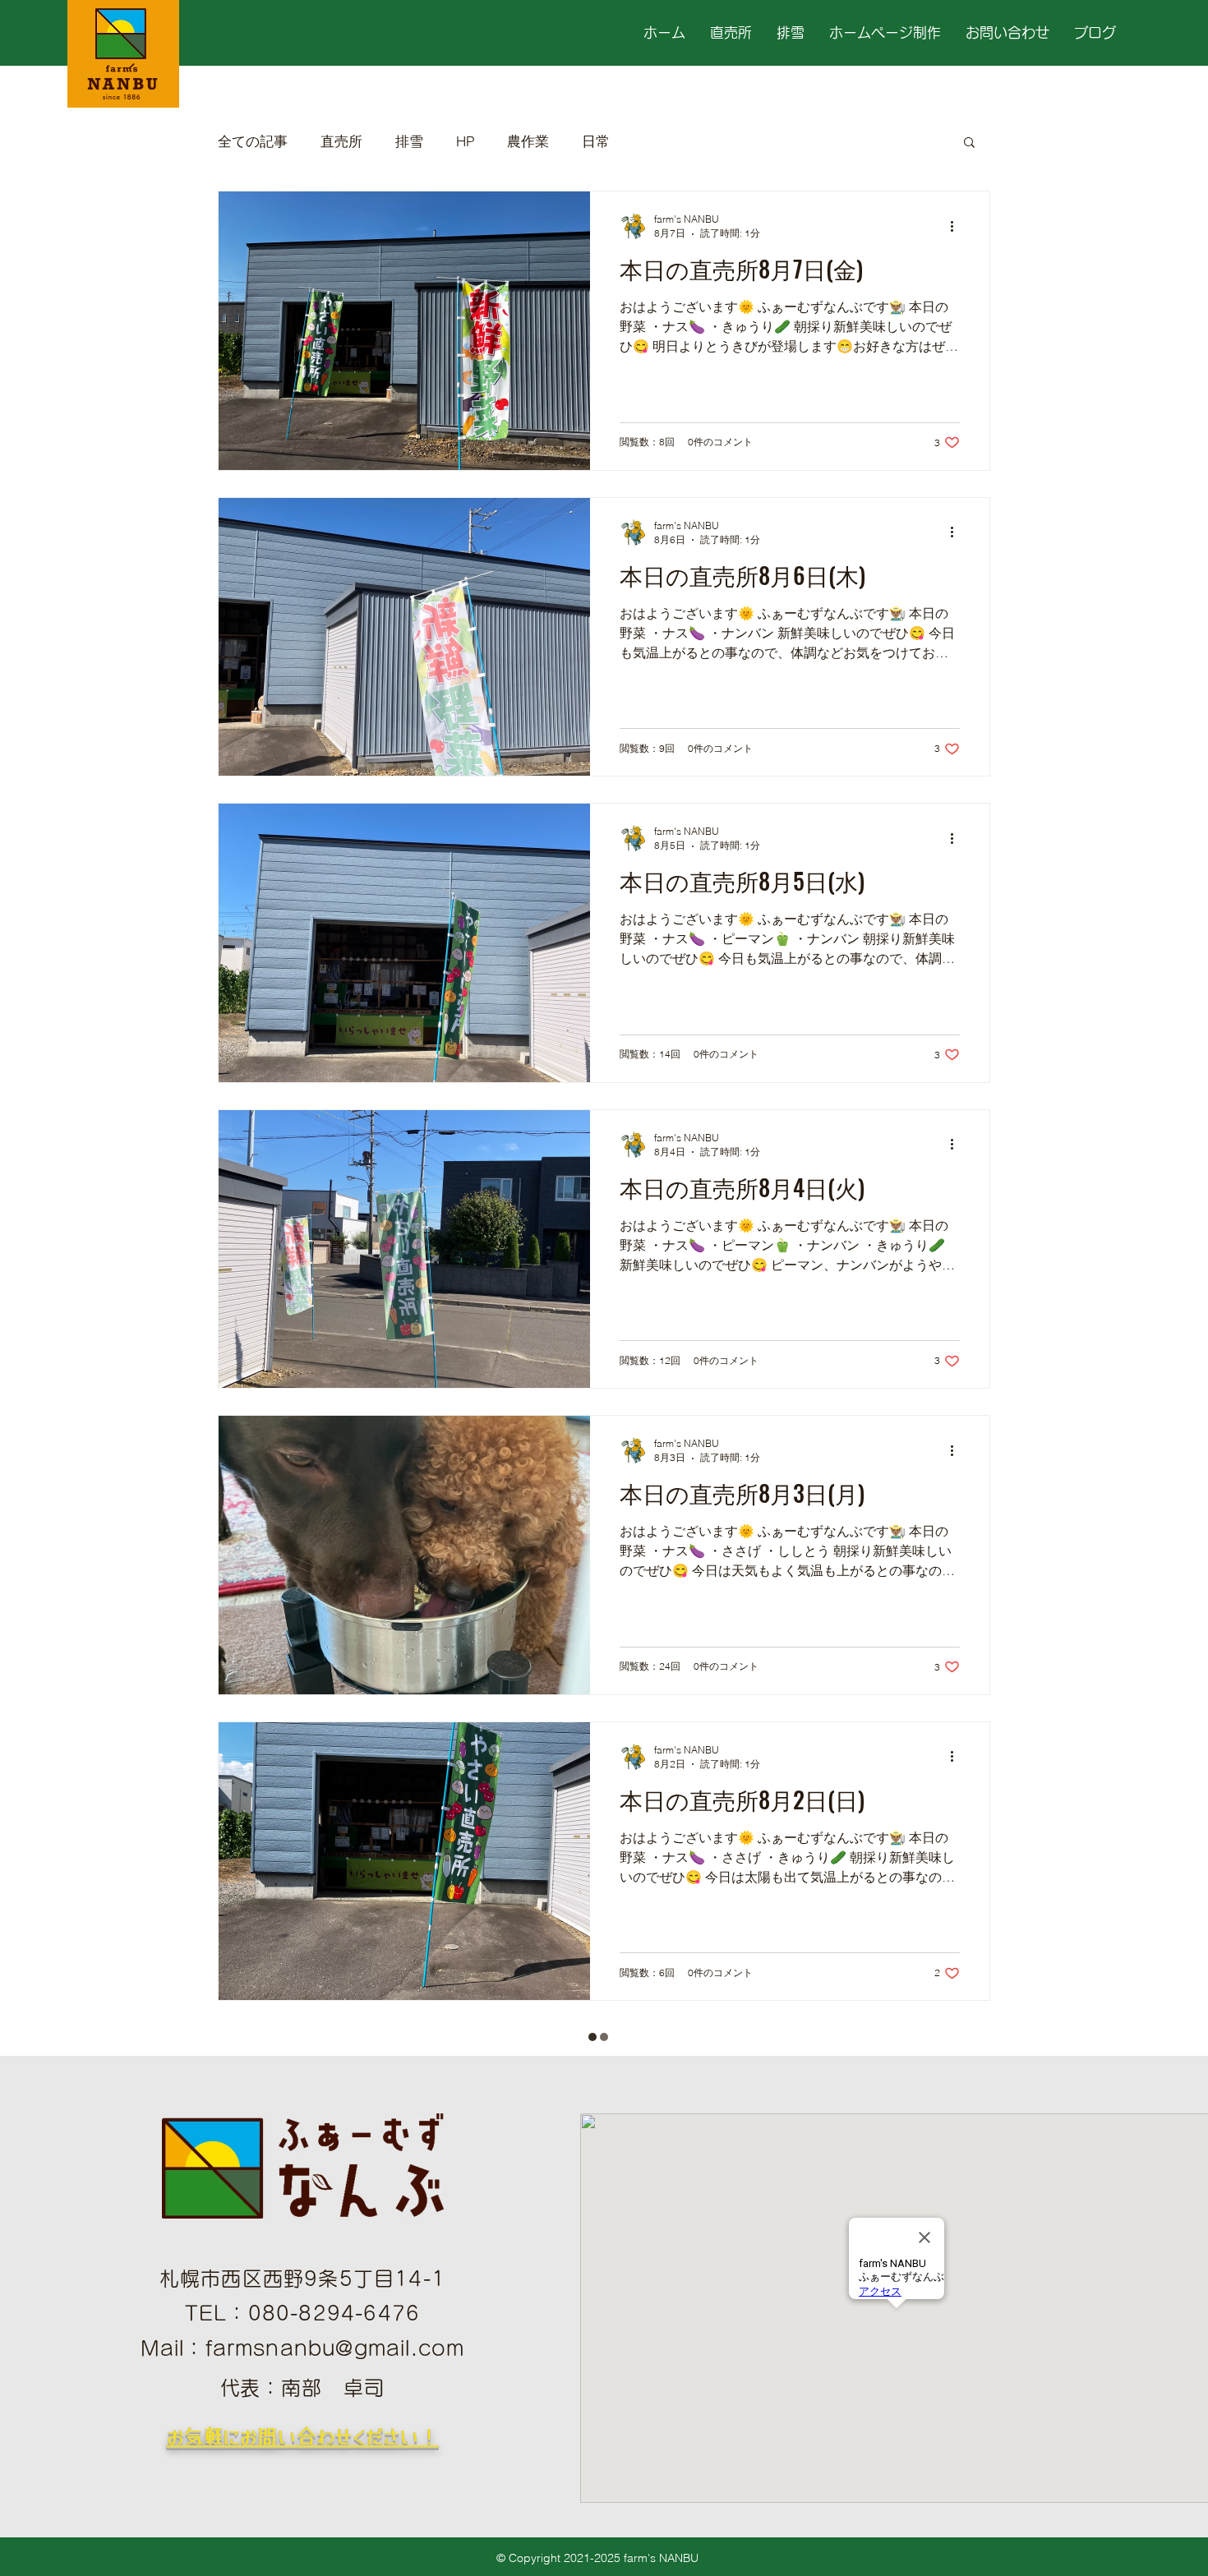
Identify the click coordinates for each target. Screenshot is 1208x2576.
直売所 (341, 141)
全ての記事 (253, 141)
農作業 (528, 141)
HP (465, 141)
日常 (596, 141)
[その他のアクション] (957, 226)
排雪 (409, 141)
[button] (969, 143)
